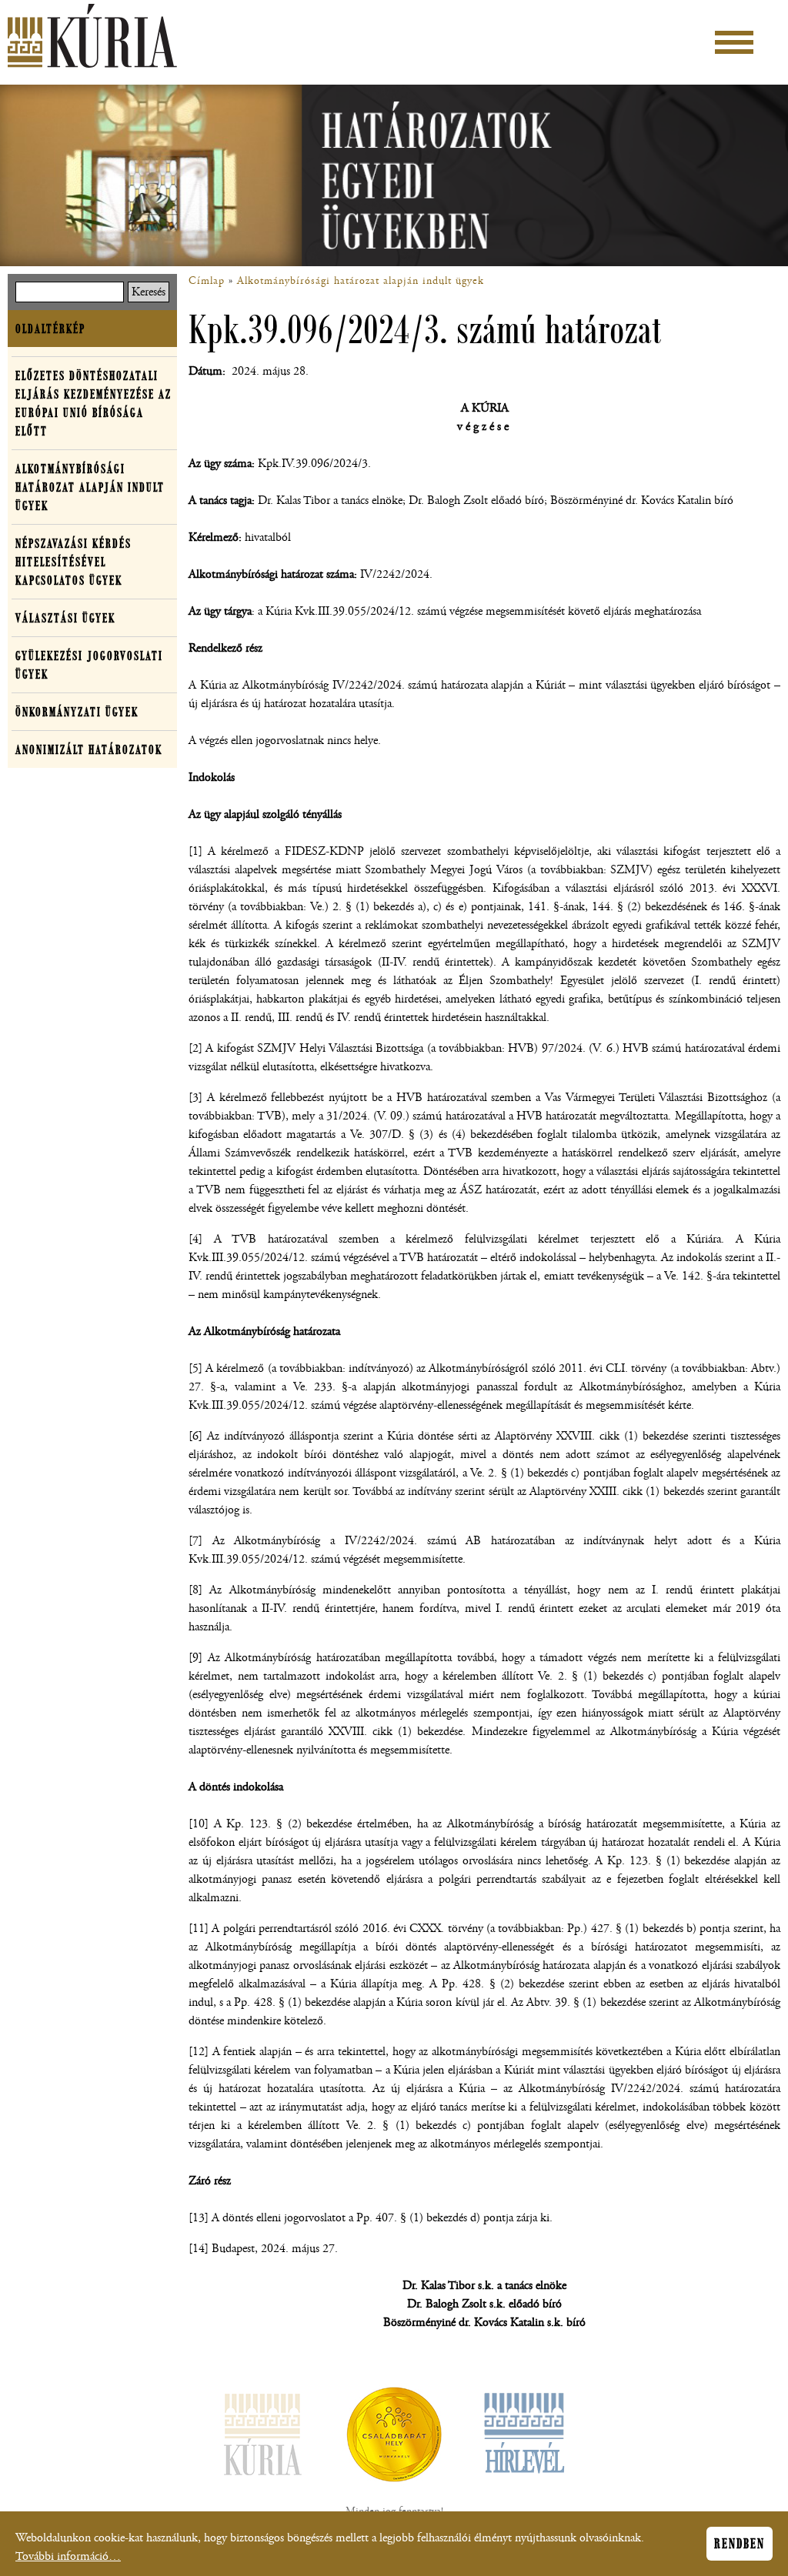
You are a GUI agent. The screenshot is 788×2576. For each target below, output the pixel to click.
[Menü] (734, 42)
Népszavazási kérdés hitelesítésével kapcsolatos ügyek (73, 562)
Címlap (207, 281)
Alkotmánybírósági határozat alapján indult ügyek (361, 281)
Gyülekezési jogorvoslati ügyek (89, 665)
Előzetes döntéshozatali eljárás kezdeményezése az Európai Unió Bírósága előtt (93, 403)
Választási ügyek (65, 618)
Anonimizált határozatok (89, 749)
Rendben (740, 2544)
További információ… (68, 2556)
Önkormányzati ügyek (77, 712)
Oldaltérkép (50, 329)
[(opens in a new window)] (394, 2438)
